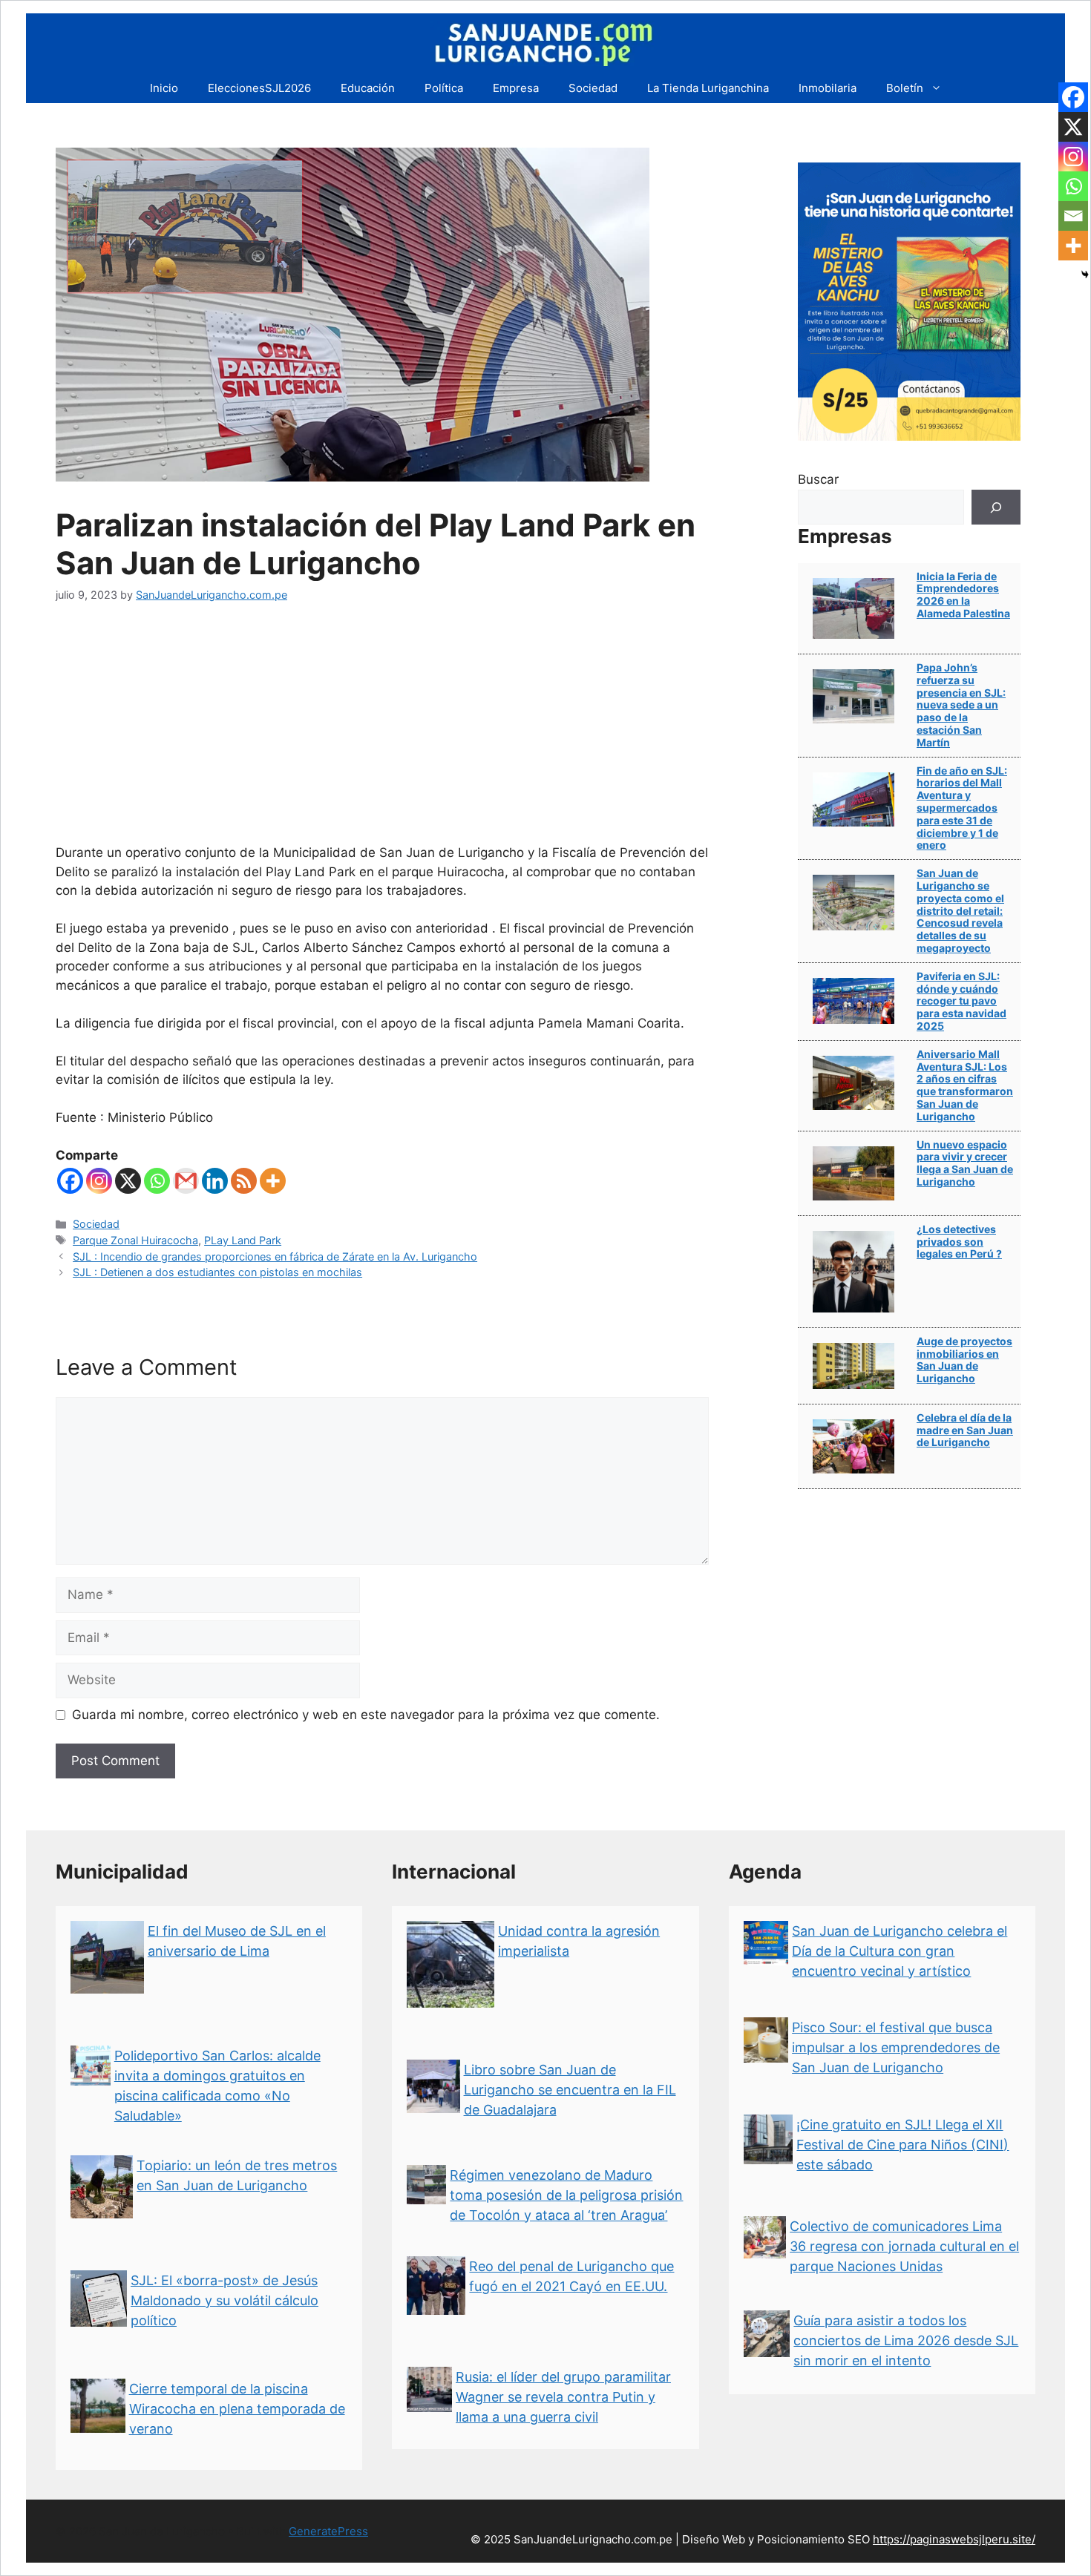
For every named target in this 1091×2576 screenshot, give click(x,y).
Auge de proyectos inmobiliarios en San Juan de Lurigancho (964, 1360)
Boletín (905, 88)
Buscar (818, 479)
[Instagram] (99, 1181)
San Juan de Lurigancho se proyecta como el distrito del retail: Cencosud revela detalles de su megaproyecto (960, 910)
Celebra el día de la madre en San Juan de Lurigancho (965, 1430)
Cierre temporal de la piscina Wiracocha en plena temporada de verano (237, 2409)
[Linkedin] (215, 1181)
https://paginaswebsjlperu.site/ (954, 2539)
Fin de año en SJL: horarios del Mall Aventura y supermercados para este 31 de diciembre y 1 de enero (962, 808)
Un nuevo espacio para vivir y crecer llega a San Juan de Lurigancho (965, 1163)
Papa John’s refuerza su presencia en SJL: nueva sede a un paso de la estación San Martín (961, 705)
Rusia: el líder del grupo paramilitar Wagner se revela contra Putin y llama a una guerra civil (563, 2397)
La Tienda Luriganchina (708, 88)
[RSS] (244, 1181)
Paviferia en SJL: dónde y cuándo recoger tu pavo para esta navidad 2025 (961, 1001)
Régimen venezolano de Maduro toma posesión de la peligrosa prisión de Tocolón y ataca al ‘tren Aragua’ (566, 2195)
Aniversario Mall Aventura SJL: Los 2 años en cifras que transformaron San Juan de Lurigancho (965, 1085)
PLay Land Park (243, 1240)
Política (444, 88)
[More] (273, 1181)
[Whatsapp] (157, 1181)
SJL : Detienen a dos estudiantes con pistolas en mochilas (217, 1272)
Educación (368, 88)
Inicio (164, 88)
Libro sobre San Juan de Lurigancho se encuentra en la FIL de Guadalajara (570, 2090)
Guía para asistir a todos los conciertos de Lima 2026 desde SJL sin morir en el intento (906, 2340)
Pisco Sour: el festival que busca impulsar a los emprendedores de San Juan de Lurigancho (896, 2047)
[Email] (1073, 216)
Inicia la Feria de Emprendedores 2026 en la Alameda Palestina (963, 595)
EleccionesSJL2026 (259, 88)
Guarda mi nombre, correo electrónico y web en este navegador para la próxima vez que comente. (366, 1715)
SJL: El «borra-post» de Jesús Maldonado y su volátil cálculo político (225, 2300)
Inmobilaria (828, 88)
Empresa (516, 88)
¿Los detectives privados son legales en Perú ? (959, 1242)
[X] (128, 1181)
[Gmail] (186, 1181)
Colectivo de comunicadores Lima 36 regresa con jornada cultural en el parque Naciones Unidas (904, 2246)
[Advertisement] (382, 732)
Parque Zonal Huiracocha (135, 1240)
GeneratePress (328, 2531)
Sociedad (593, 88)
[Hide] (1085, 275)
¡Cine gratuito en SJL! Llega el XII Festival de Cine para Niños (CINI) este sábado (902, 2145)
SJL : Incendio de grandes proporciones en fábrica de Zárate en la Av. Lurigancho (275, 1256)
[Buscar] (996, 507)
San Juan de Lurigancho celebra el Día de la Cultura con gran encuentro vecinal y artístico (900, 1951)
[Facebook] (70, 1181)
